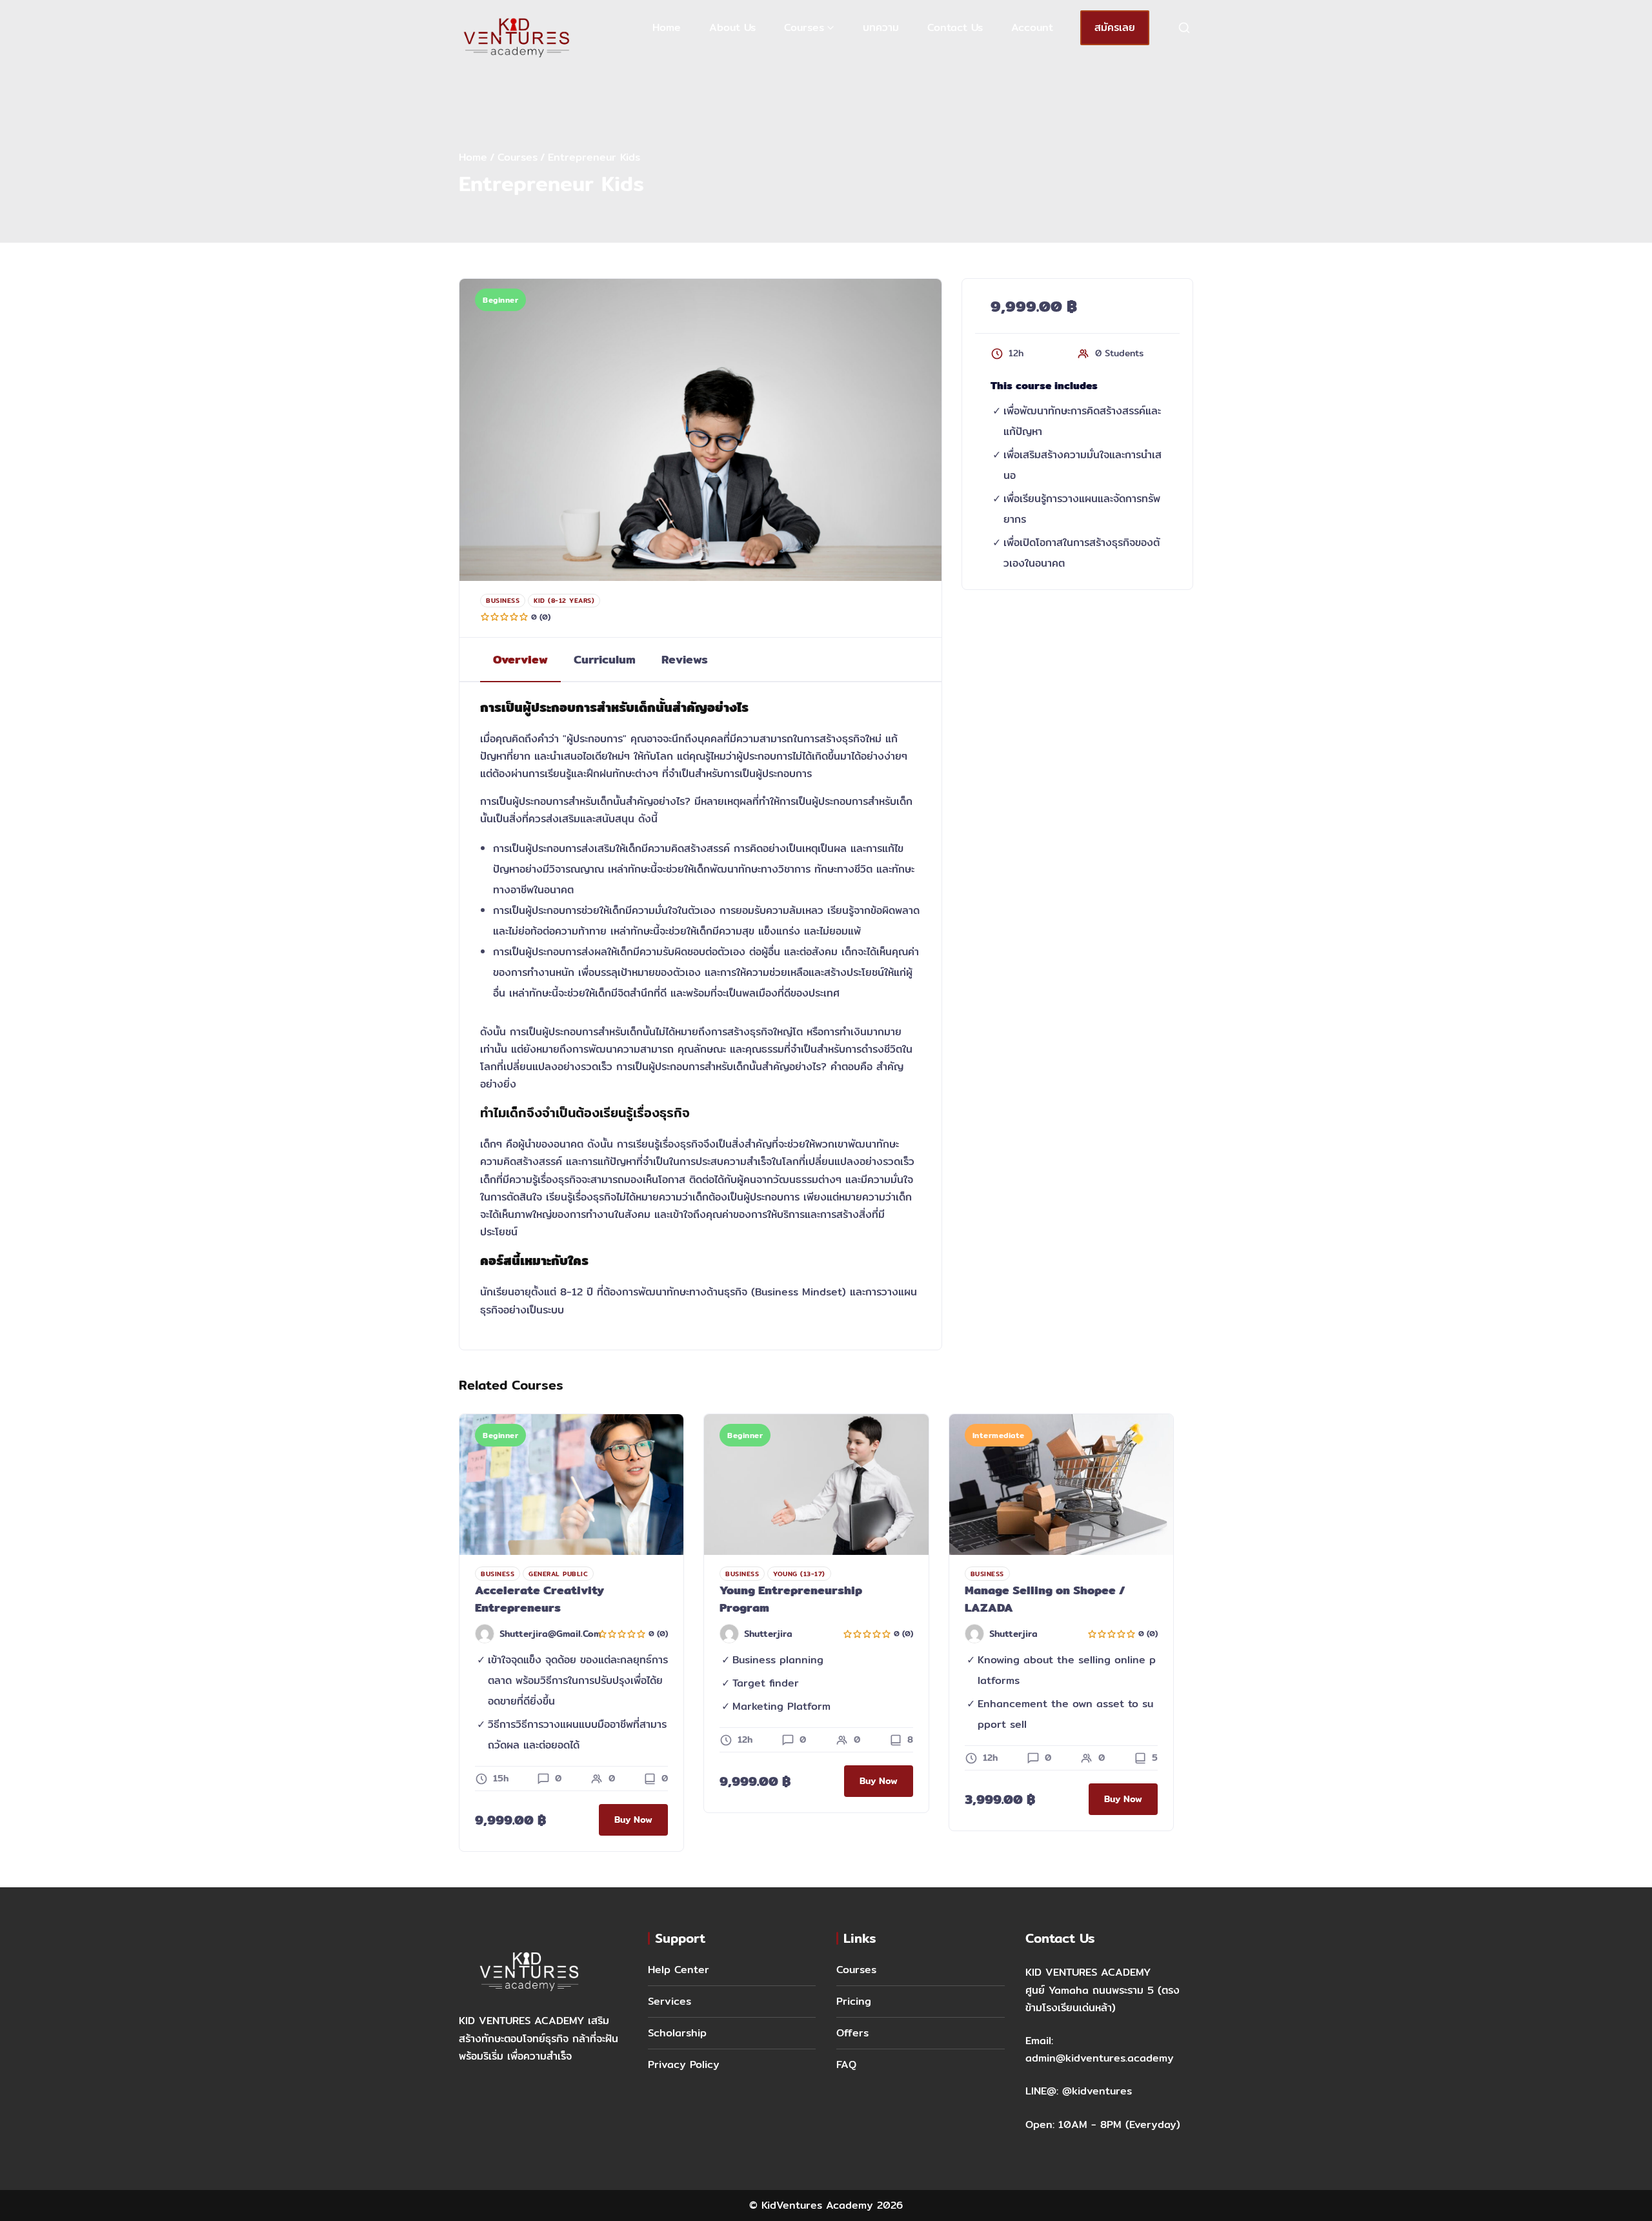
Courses (804, 27)
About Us (732, 27)
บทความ (881, 27)
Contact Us (955, 27)
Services (670, 2001)
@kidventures (1097, 2091)
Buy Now (633, 1820)
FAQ (846, 2064)
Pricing (854, 2001)
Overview (520, 659)
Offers (852, 2033)
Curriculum (605, 659)
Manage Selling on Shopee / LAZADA (1045, 1599)
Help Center (679, 1970)
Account (1032, 27)
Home (667, 27)
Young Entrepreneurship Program (791, 1599)
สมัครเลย (1115, 27)
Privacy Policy (684, 2064)
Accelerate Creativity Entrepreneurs (539, 1599)
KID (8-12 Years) (564, 600)
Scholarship (677, 2033)
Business (503, 600)
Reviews (685, 659)
